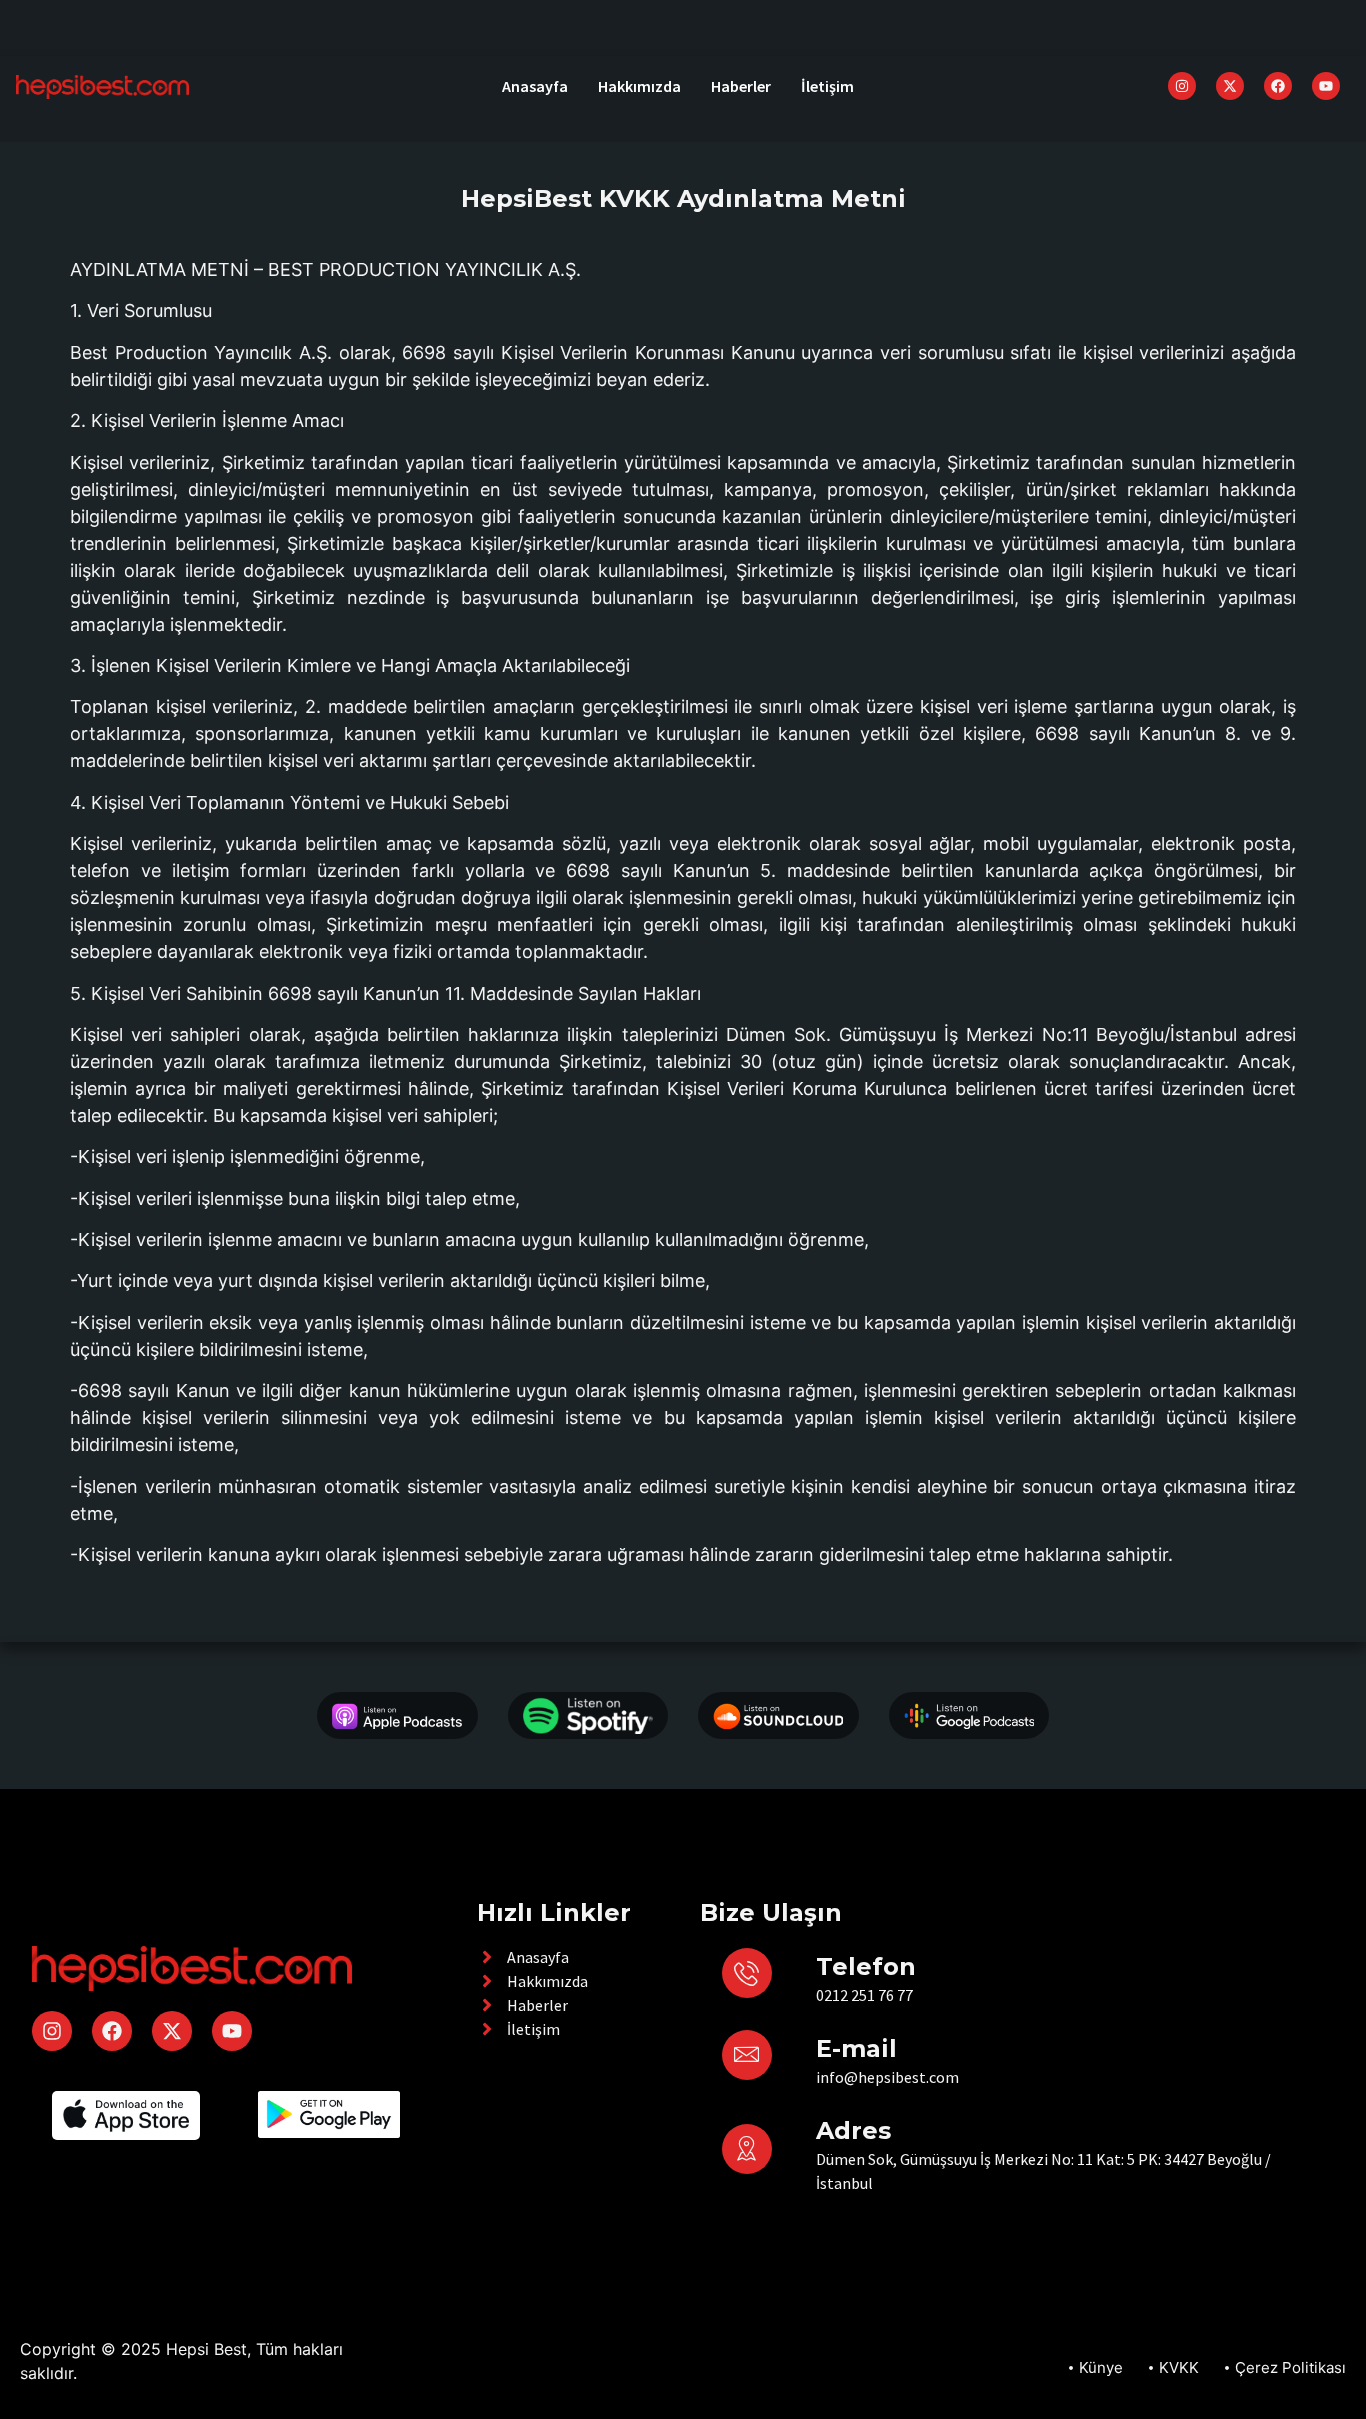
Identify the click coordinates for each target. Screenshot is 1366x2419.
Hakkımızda (639, 86)
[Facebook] (1278, 86)
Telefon (866, 1966)
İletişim (827, 86)
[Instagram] (1182, 86)
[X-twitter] (1230, 86)
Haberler (741, 86)
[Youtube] (1326, 86)
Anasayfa (535, 86)
